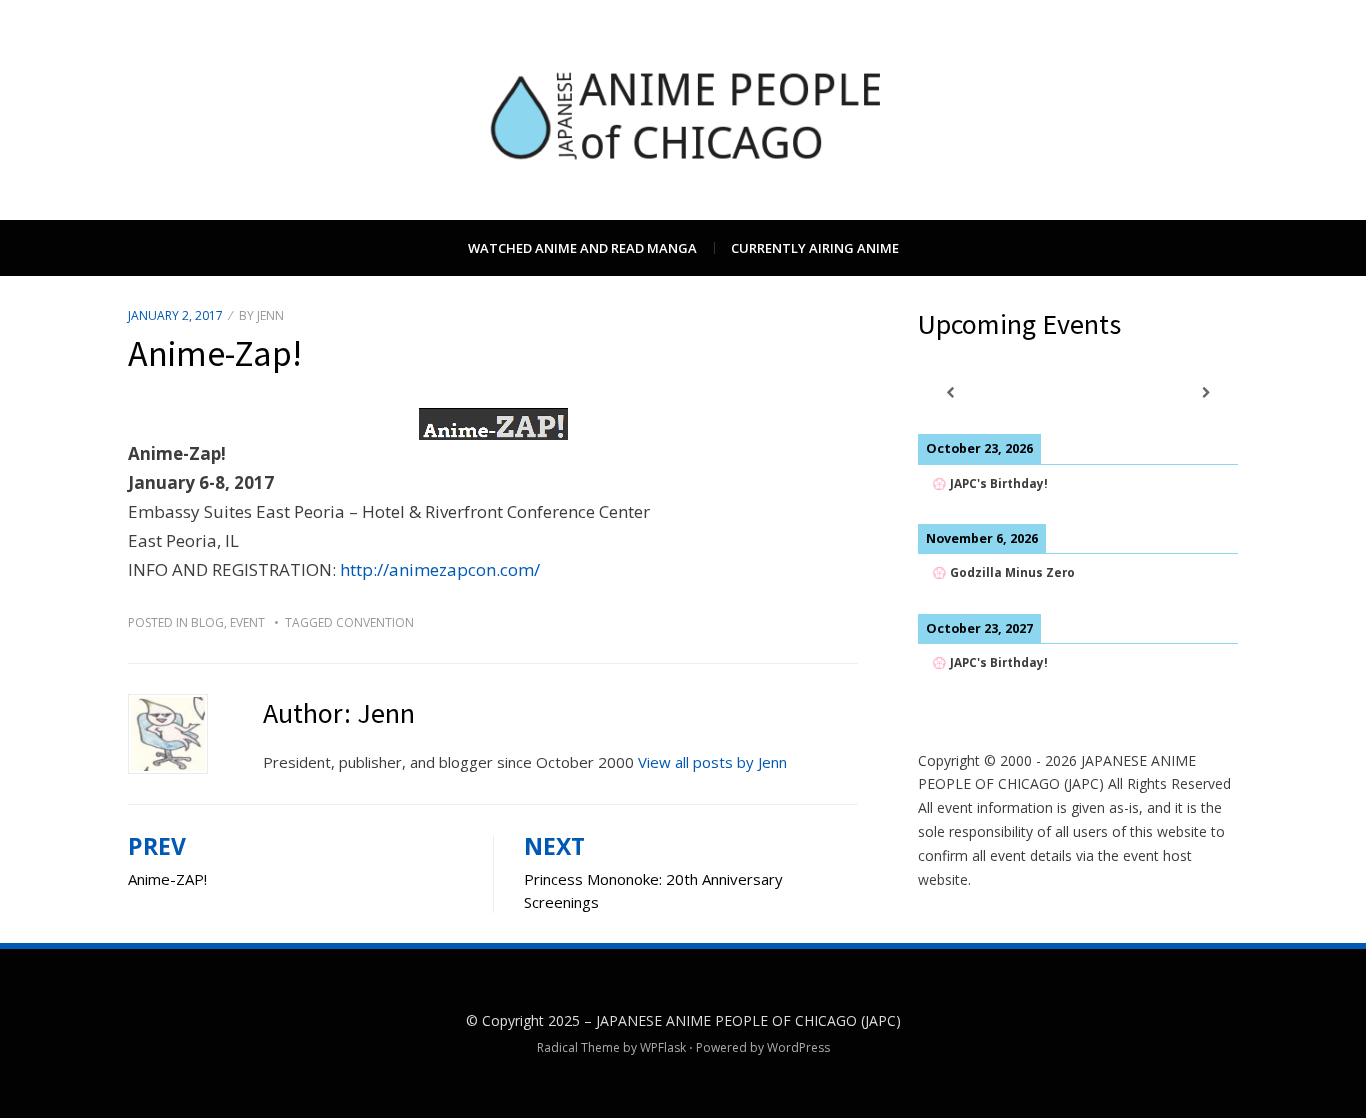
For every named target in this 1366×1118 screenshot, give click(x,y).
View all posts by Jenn (712, 762)
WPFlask (663, 1047)
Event (247, 622)
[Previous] (950, 392)
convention (375, 622)
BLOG (207, 622)
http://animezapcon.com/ (440, 569)
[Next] (1206, 392)
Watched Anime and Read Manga (582, 248)
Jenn (270, 315)
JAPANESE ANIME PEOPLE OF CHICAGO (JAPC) (748, 1020)
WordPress (798, 1047)
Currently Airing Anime (815, 248)
